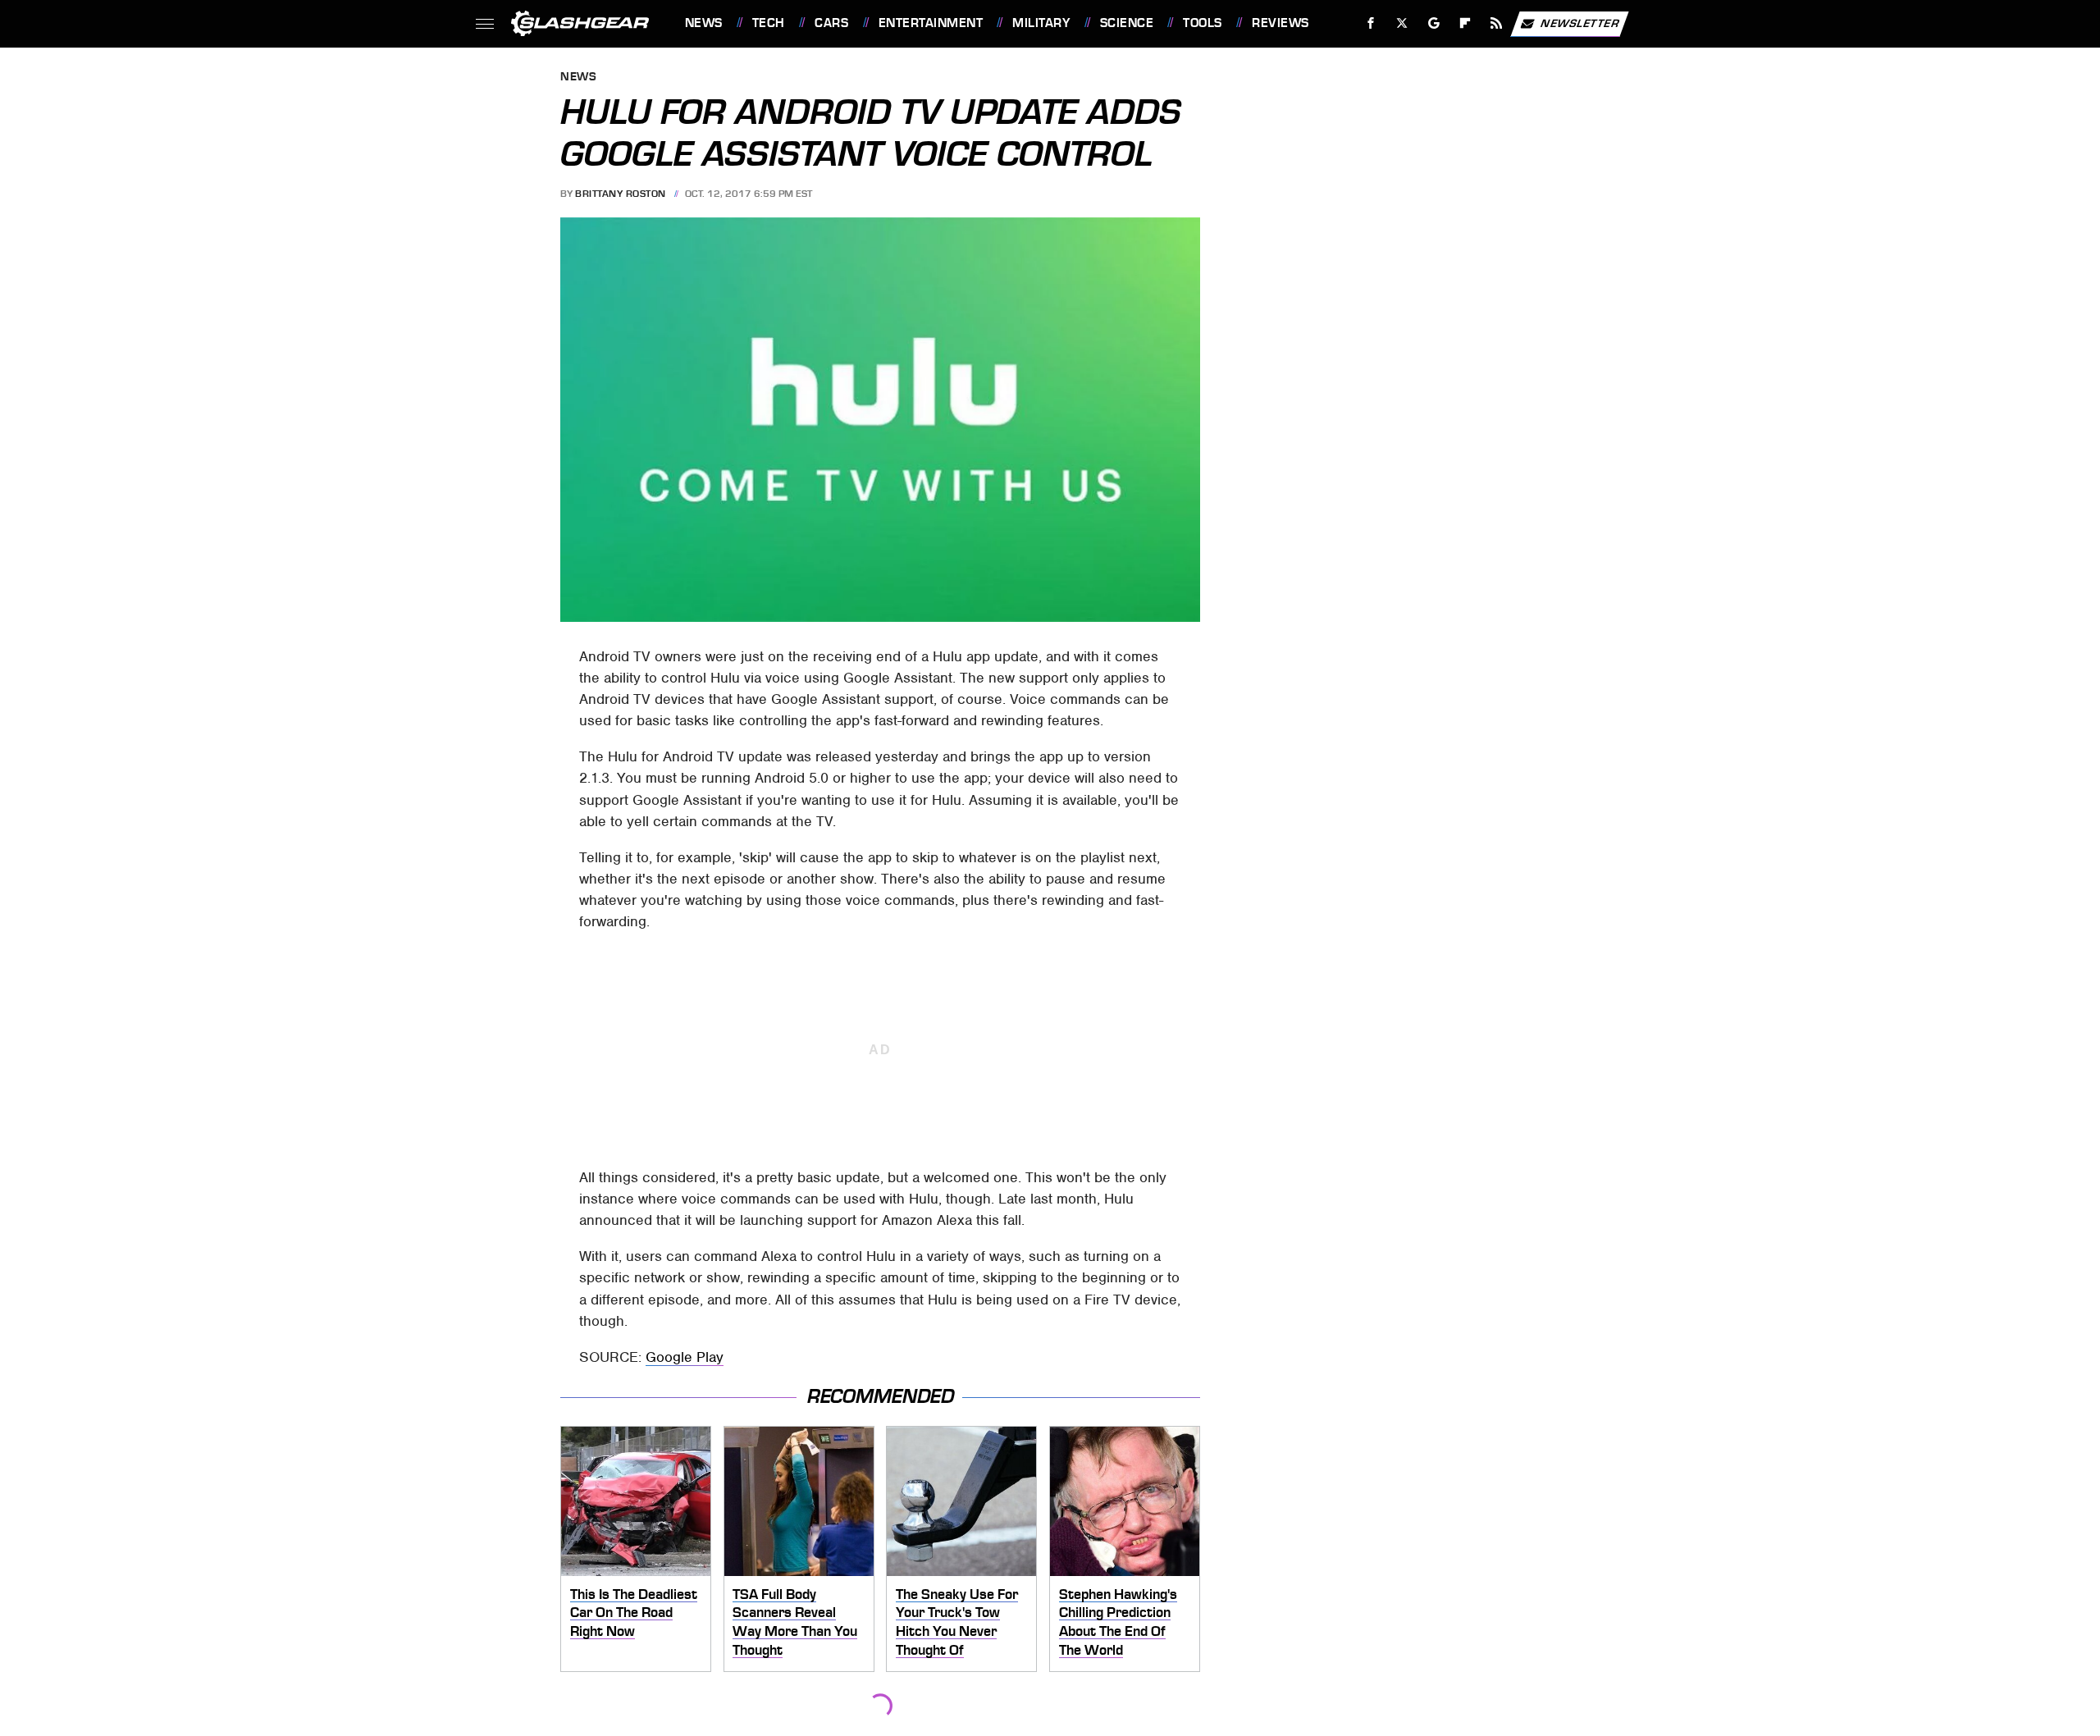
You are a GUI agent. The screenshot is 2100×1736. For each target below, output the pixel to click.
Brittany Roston (621, 194)
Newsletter (1580, 23)
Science (1127, 23)
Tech (769, 23)
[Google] (1433, 23)
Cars (831, 23)
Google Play (685, 1357)
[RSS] (1496, 23)
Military (1041, 23)
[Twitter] (1402, 23)
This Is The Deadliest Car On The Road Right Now (634, 1613)
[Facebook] (1371, 23)
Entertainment (931, 23)
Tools (1202, 23)
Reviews (1280, 23)
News (703, 23)
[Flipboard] (1465, 23)
